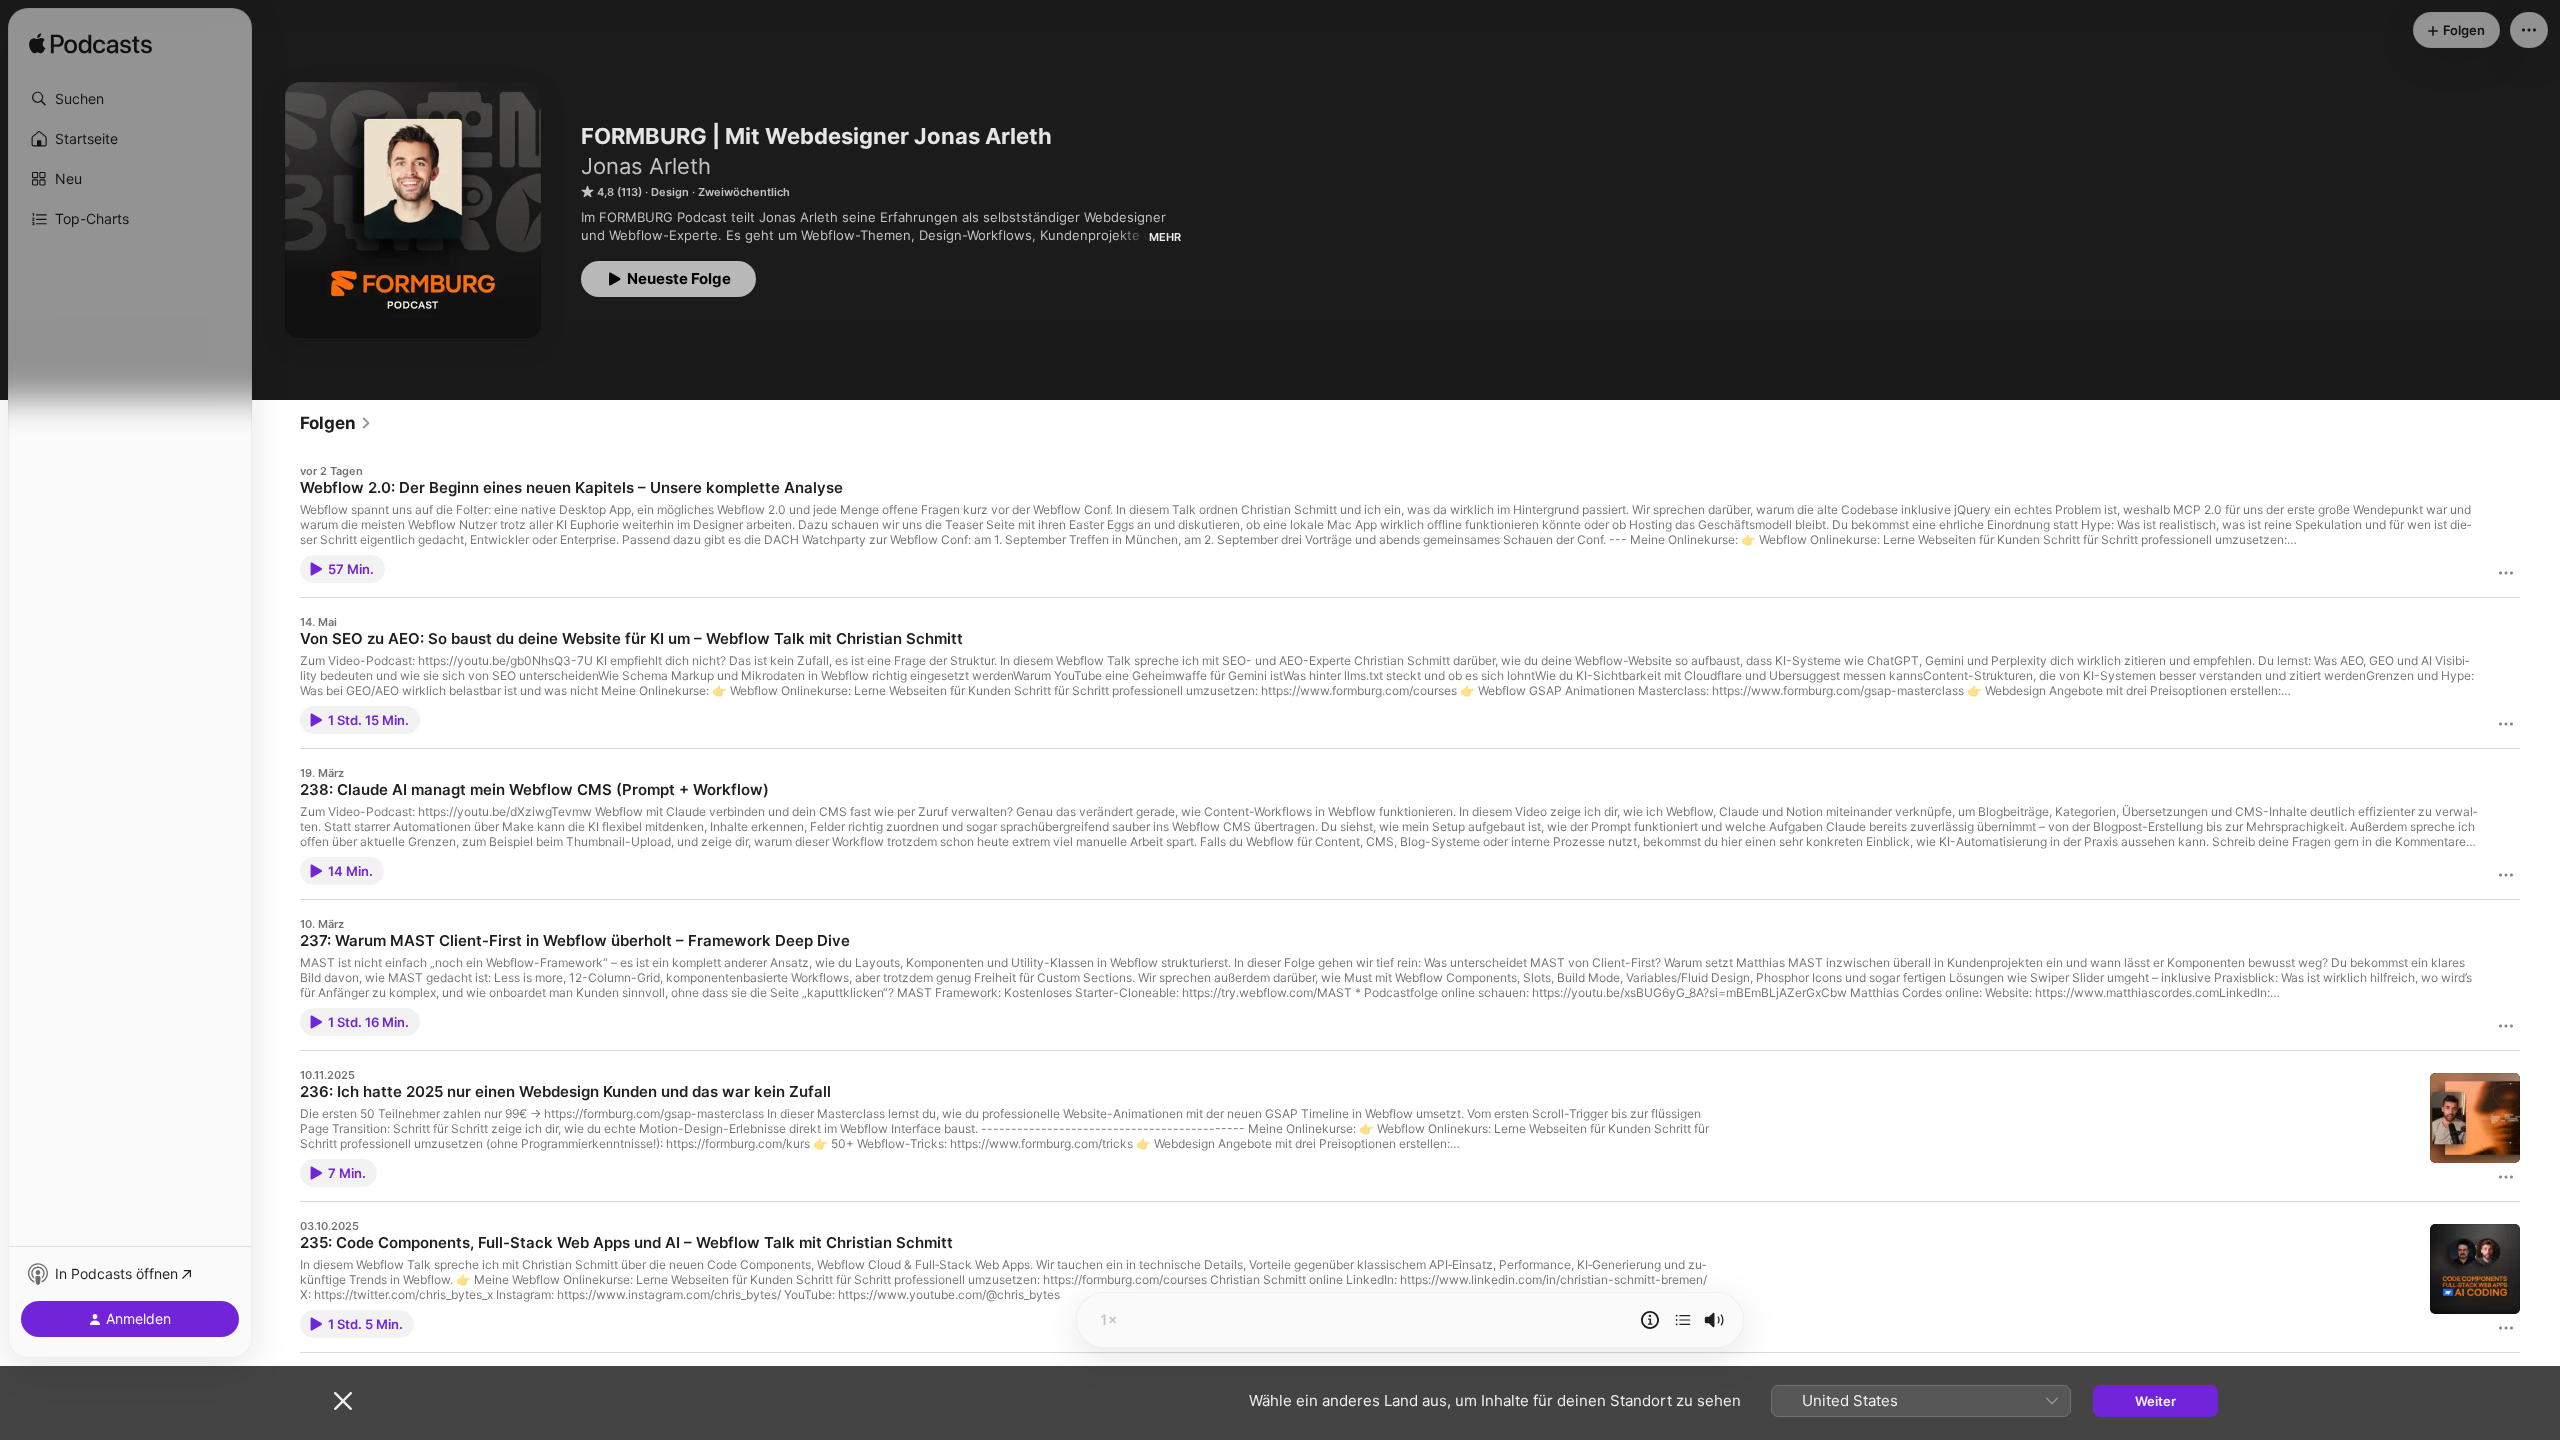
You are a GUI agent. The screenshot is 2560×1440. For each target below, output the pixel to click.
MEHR (1165, 237)
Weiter (2155, 1401)
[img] (90, 45)
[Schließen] (343, 1401)
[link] (336, 423)
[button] (130, 99)
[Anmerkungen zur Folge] (1650, 1320)
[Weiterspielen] (1683, 1320)
